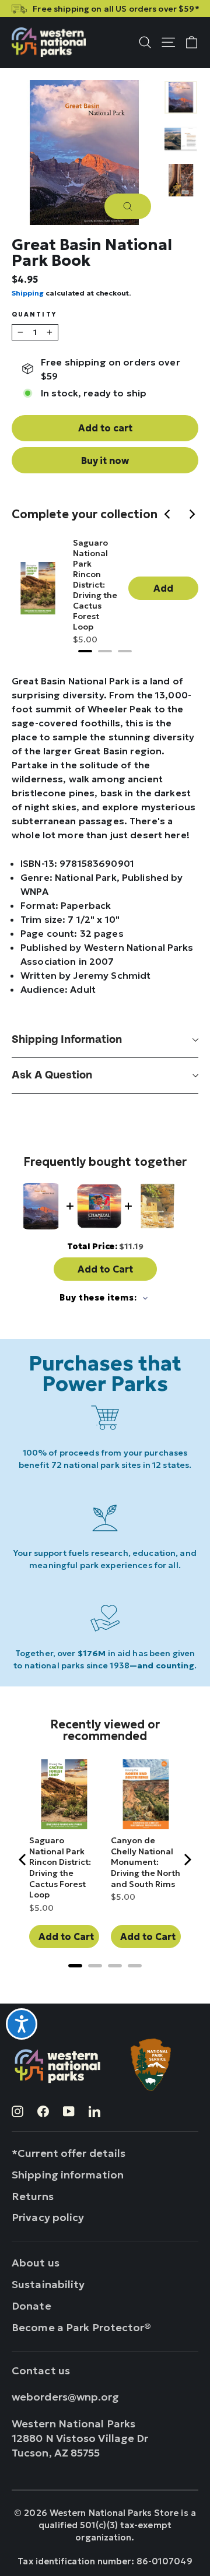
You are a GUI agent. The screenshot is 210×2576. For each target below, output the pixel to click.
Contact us (41, 2371)
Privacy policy (48, 2217)
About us (36, 2263)
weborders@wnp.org (66, 2397)
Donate (32, 2306)
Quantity (34, 315)
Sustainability (48, 2284)
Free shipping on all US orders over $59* (116, 9)
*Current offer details (69, 2153)
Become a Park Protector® (82, 2327)
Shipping (28, 293)
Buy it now (105, 461)
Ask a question (52, 1075)
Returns (33, 2196)
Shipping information (67, 1040)
